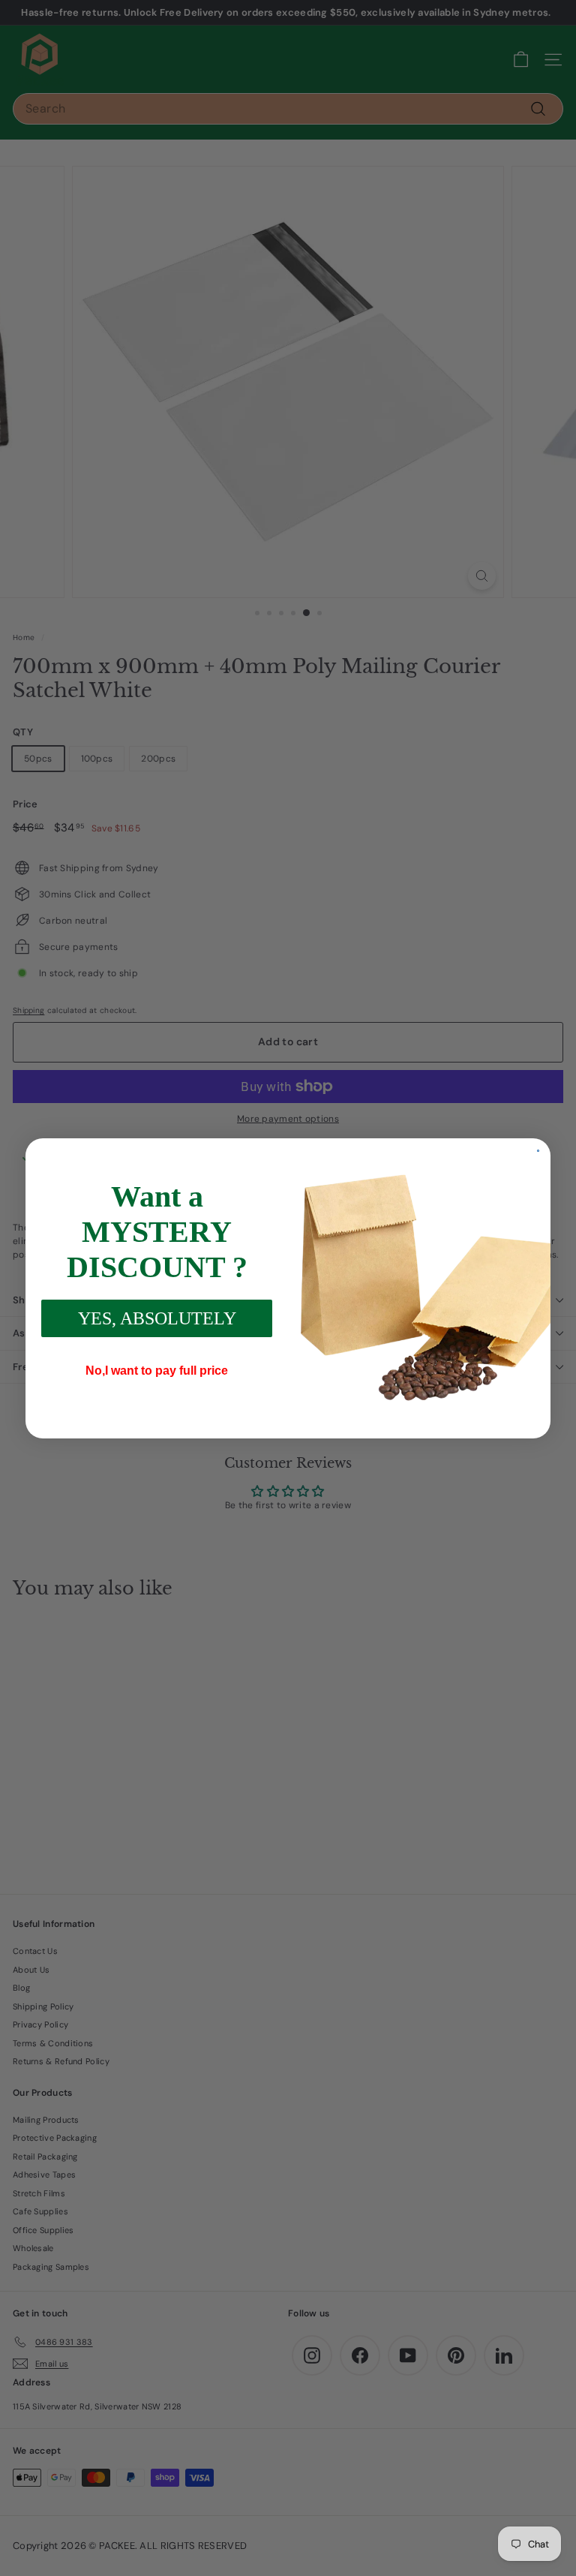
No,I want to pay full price (157, 1371)
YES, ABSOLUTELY (157, 1318)
